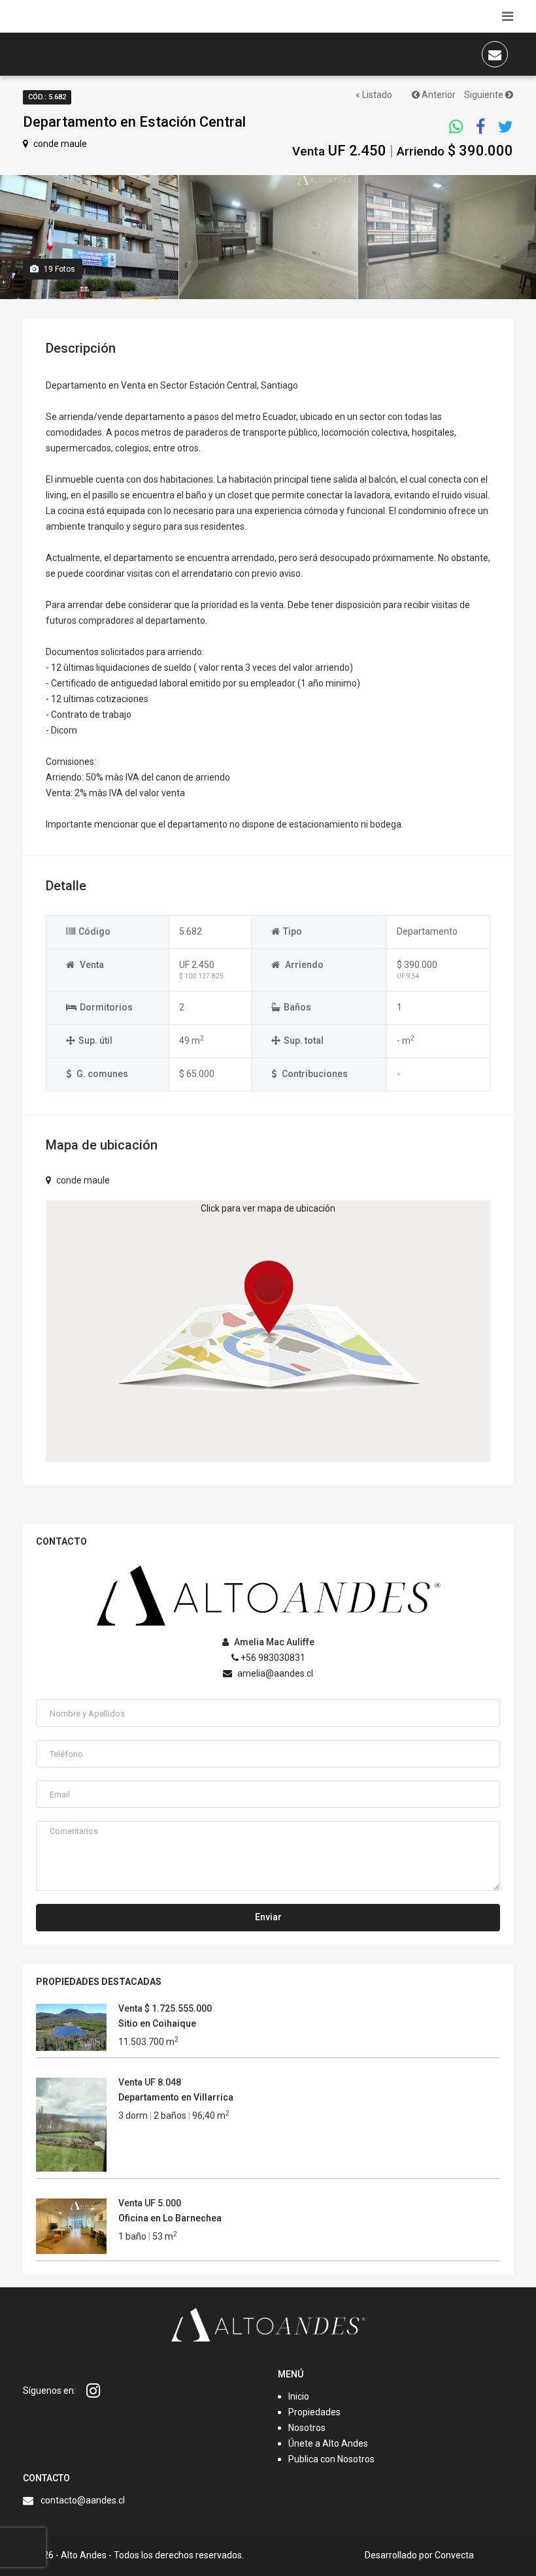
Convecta (454, 2555)
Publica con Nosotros (331, 2459)
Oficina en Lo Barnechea (170, 2218)
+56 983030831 (272, 1658)
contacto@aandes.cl (83, 2500)
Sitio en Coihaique (157, 2023)
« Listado (374, 95)
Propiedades (314, 2412)
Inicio (299, 2396)
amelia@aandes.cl (274, 1673)
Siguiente (485, 95)
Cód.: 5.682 (47, 97)
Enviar (268, 1917)
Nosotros (307, 2428)
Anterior (438, 95)
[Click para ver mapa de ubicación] (268, 1330)
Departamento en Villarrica (176, 2097)
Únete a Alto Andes (328, 2443)
